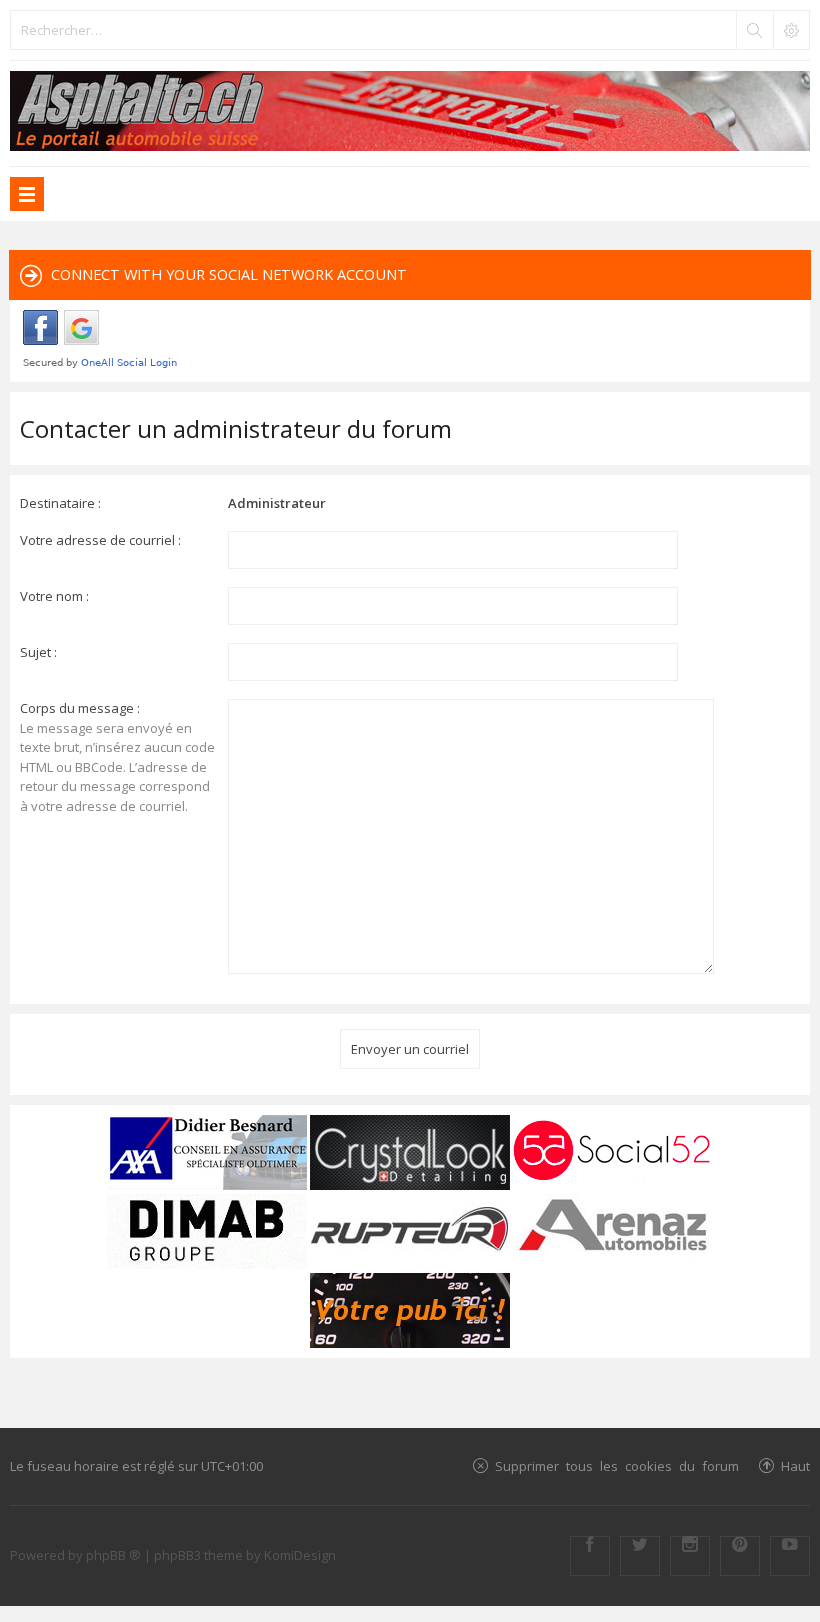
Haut (795, 1465)
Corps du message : (80, 708)
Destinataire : (60, 503)
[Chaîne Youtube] (790, 1556)
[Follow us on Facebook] (590, 1556)
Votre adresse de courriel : (100, 540)
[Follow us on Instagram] (690, 1556)
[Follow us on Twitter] (640, 1556)
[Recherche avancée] (791, 30)
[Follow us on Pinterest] (740, 1556)
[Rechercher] (754, 30)
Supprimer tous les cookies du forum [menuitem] (617, 1465)
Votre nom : (54, 596)
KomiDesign (300, 1555)
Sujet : (38, 652)
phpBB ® (113, 1555)
